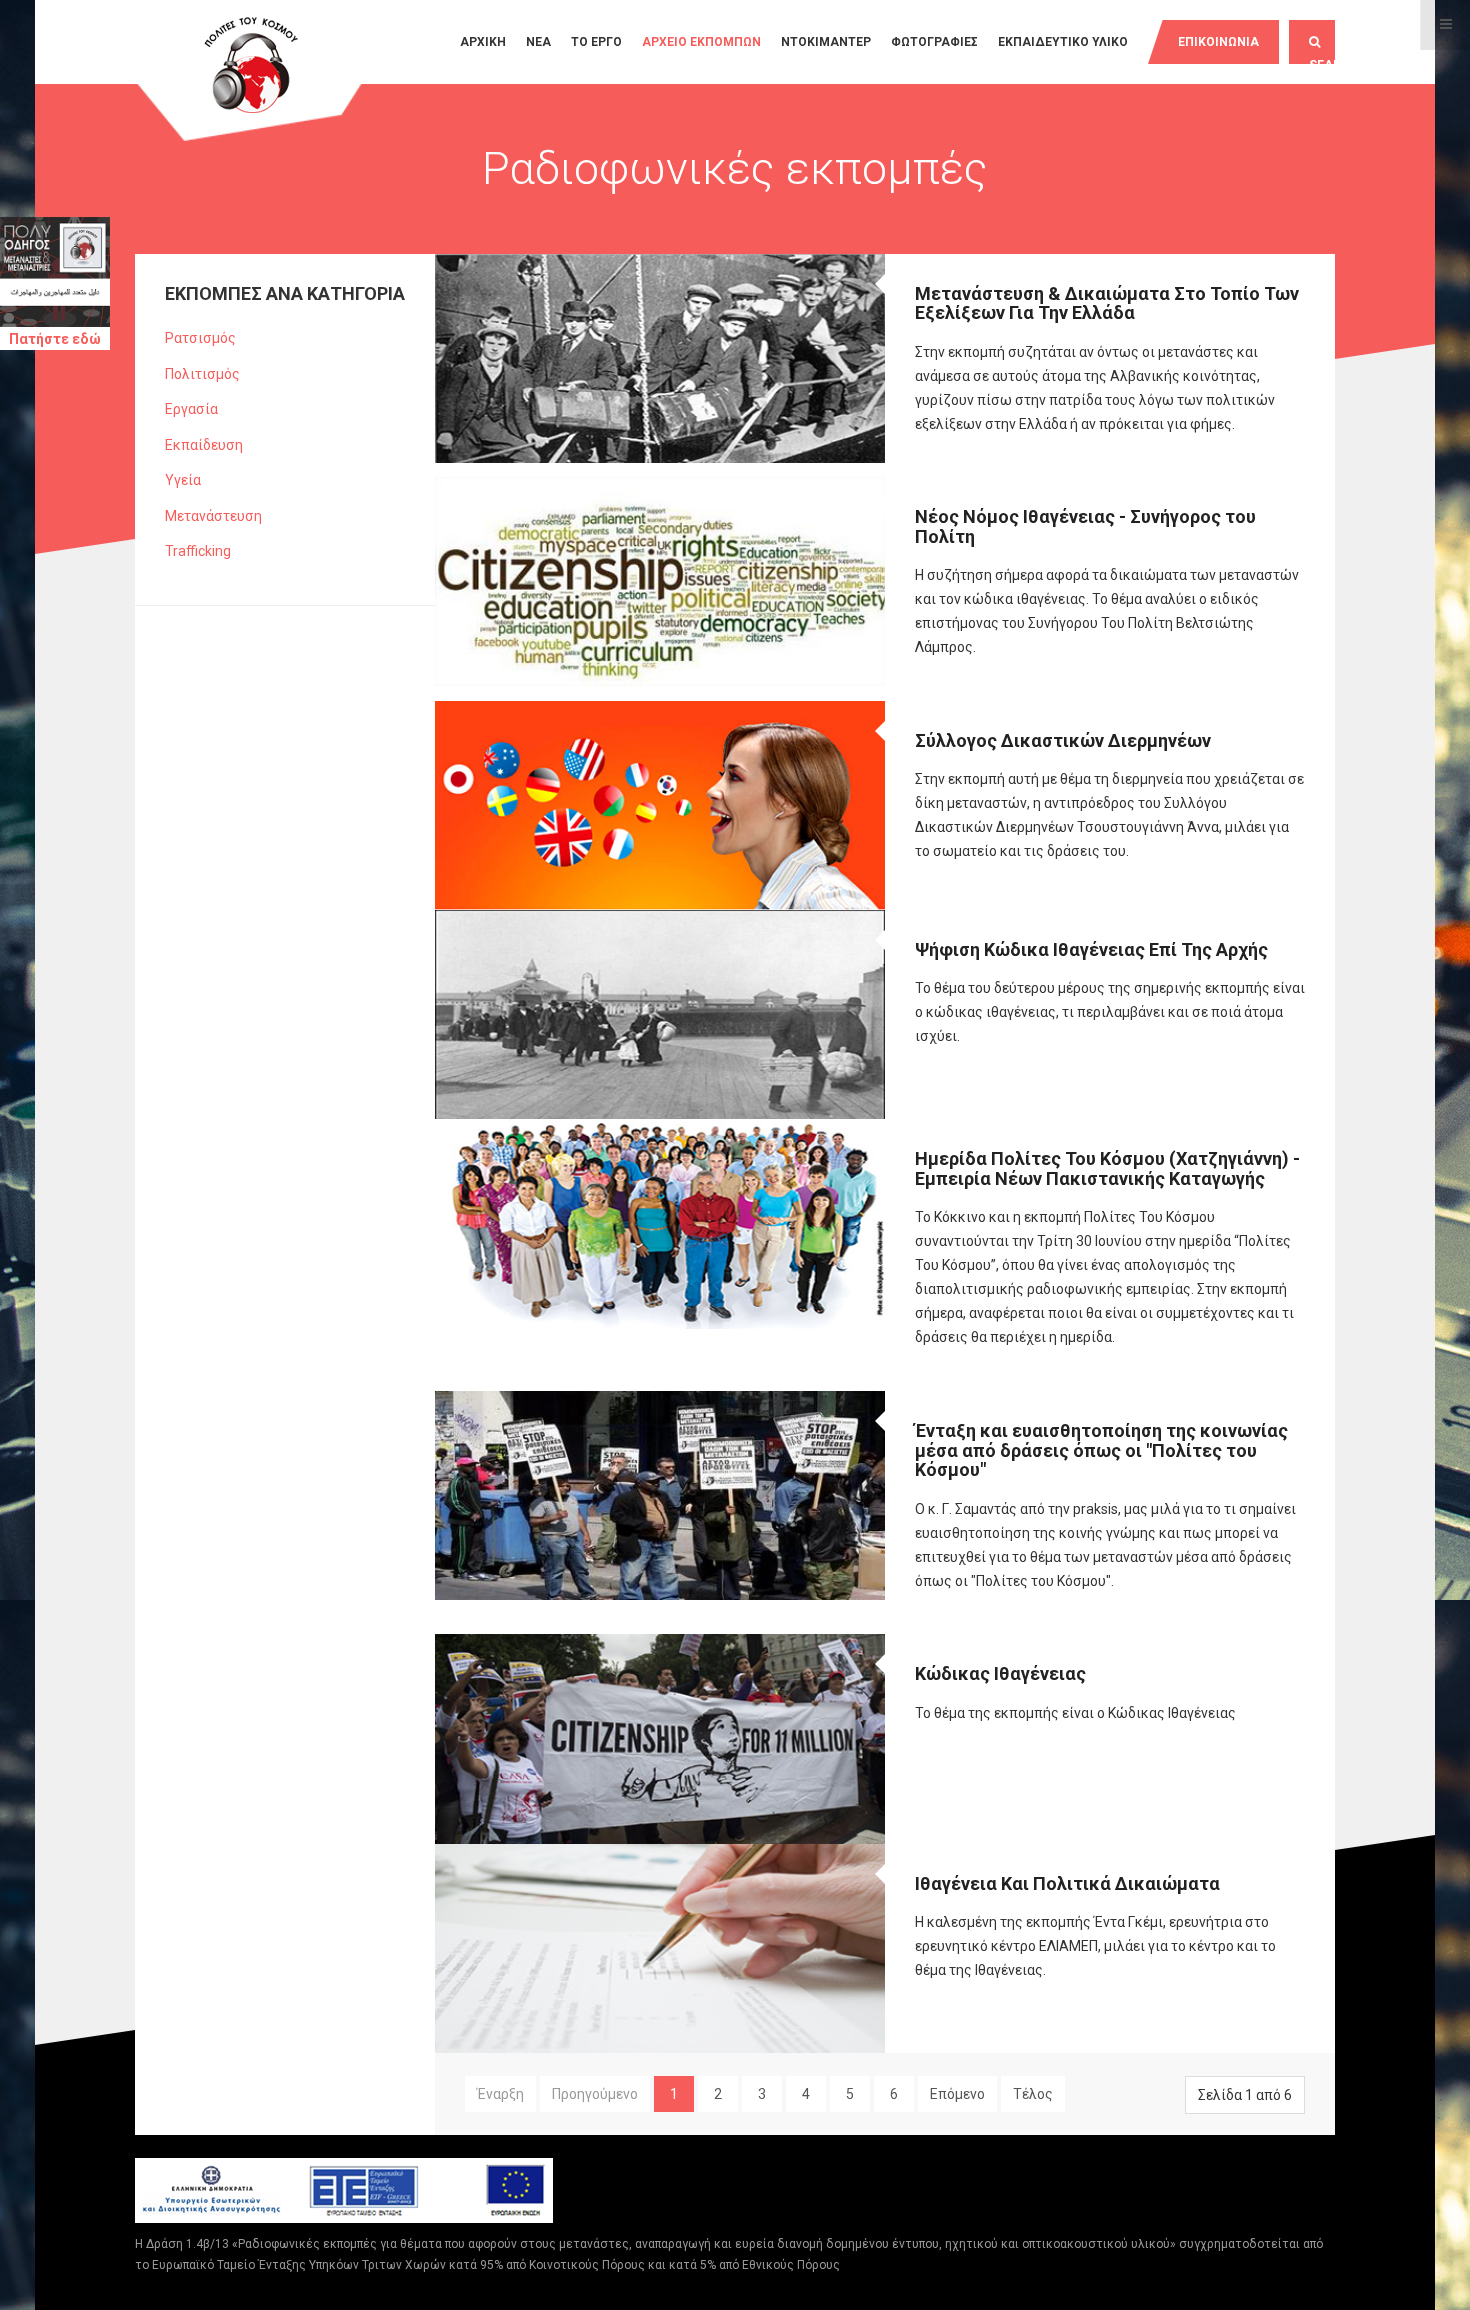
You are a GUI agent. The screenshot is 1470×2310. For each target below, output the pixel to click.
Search (1322, 61)
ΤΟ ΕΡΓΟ (596, 42)
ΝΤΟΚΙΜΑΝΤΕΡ (826, 42)
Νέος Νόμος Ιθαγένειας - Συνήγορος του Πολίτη (1085, 526)
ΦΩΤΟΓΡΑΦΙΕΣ (934, 42)
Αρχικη (483, 42)
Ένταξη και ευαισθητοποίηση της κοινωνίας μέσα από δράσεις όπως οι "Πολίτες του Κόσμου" (1101, 1450)
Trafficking (198, 551)
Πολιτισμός (202, 374)
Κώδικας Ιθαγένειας (1000, 1673)
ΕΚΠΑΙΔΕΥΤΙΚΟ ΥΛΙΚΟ (1063, 42)
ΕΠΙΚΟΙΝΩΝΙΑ (1218, 42)
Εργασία (191, 409)
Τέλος (1033, 2094)
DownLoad (1320, 274)
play (1303, 274)
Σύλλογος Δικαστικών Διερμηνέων (1063, 740)
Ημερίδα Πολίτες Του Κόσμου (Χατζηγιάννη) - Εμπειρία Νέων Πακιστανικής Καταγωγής (1107, 1168)
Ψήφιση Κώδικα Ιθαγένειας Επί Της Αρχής (1091, 949)
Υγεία (183, 480)
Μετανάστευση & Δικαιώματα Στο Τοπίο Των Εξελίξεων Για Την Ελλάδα (1107, 303)
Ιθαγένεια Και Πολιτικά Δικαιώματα (1067, 1883)
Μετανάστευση (213, 516)
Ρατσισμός (200, 338)
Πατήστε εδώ (55, 339)
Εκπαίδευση (204, 445)
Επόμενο (957, 2094)
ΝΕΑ (538, 42)
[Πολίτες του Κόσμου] (250, 67)
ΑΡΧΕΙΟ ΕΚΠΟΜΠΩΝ (701, 42)
